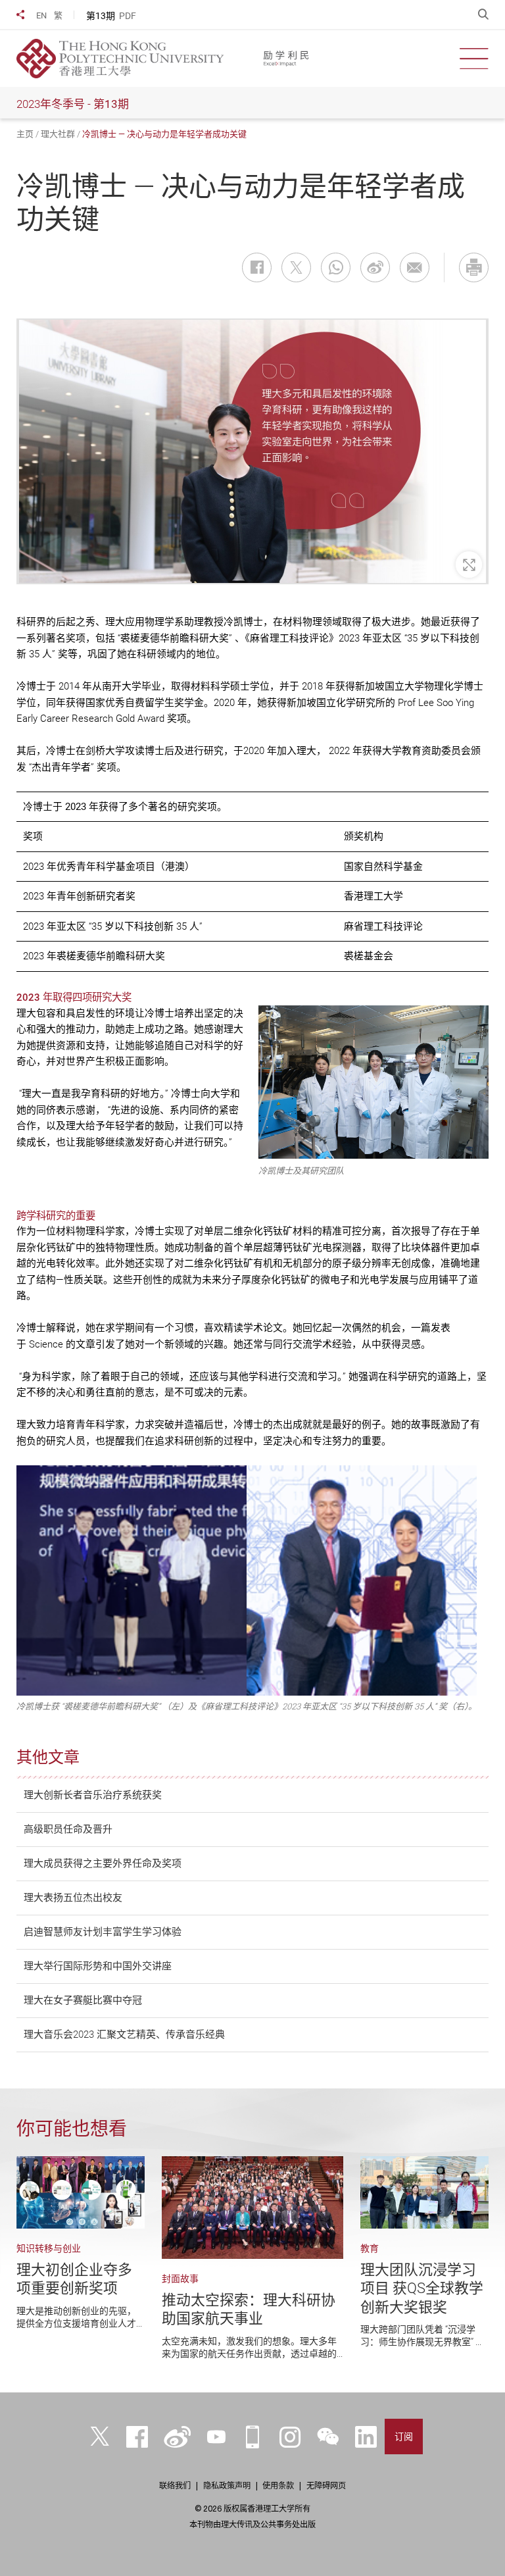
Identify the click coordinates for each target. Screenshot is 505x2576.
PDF (128, 16)
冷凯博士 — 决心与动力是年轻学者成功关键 (164, 134)
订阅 (404, 2437)
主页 (25, 134)
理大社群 (58, 134)
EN (41, 15)
